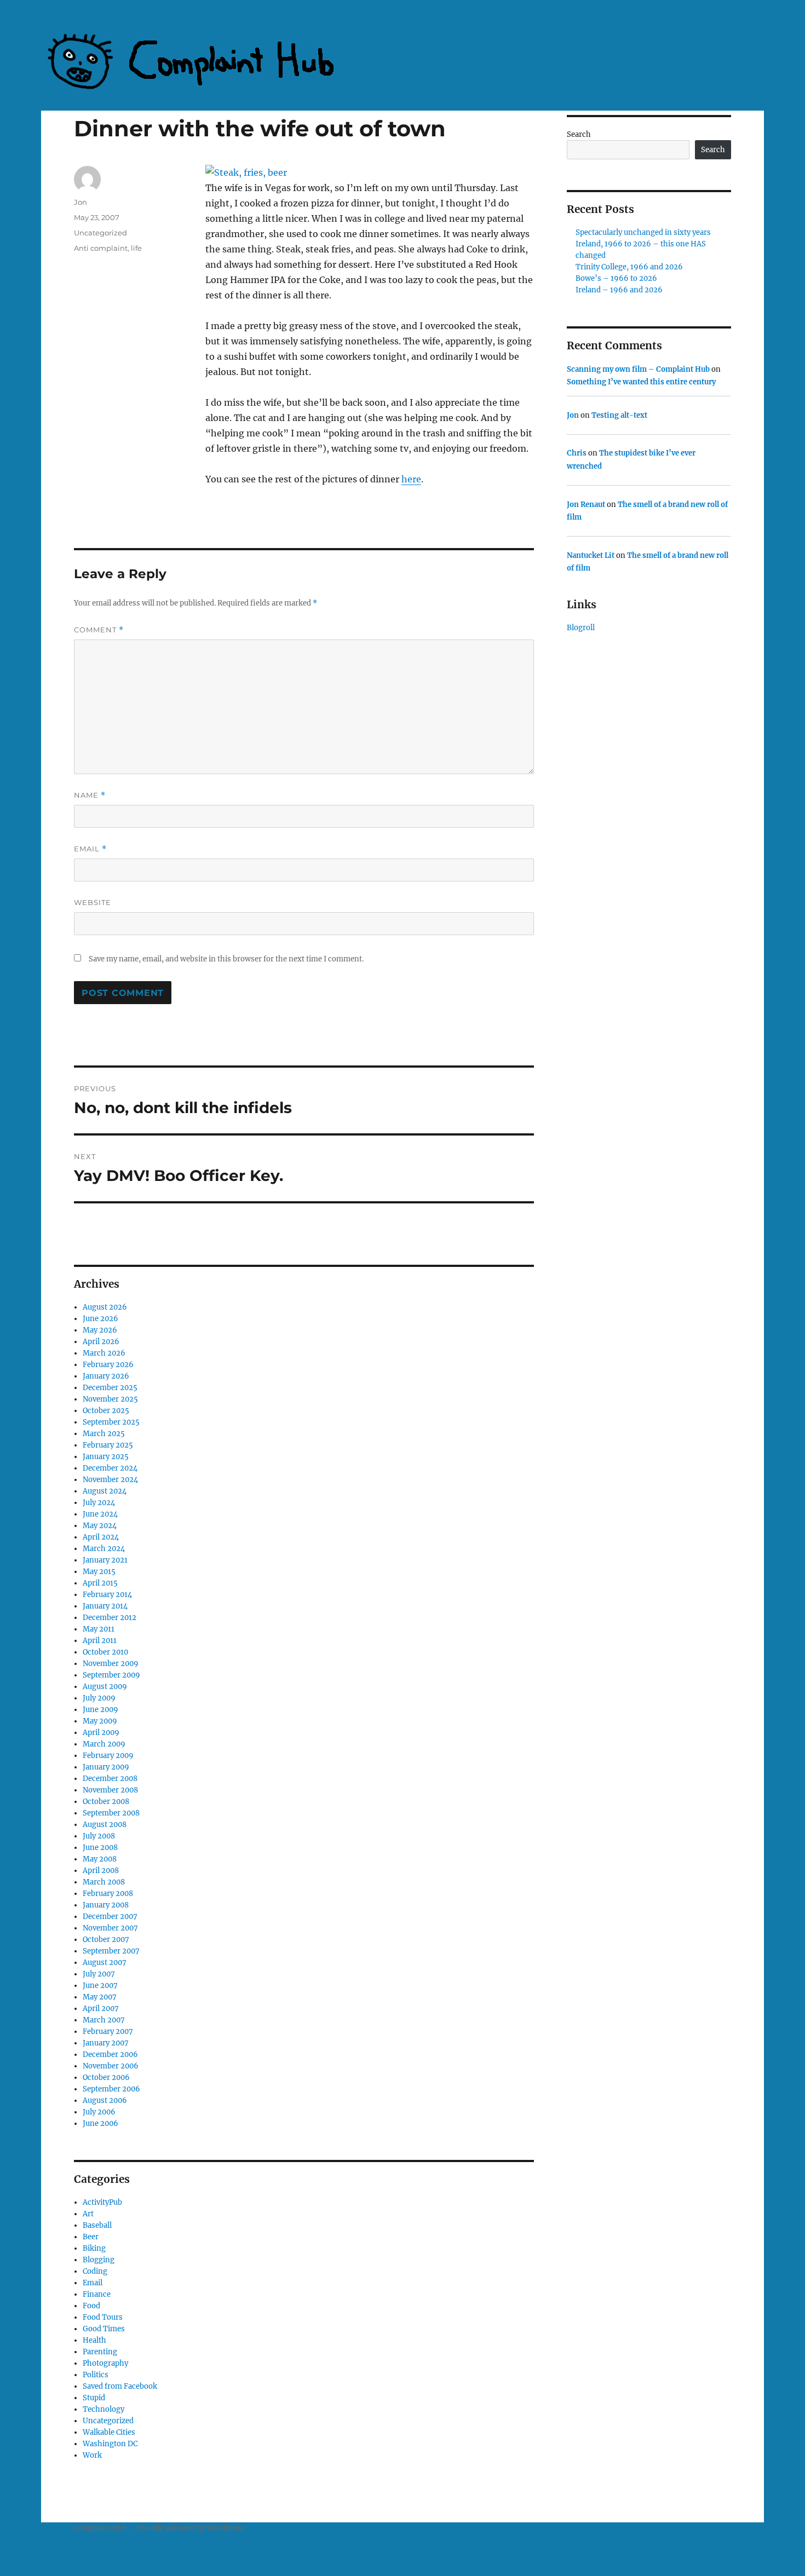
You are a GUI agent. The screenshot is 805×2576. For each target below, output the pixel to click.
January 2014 (105, 1606)
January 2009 (106, 1767)
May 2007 (100, 1997)
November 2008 (110, 1790)
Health (94, 2340)
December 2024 (110, 1468)
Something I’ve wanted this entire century (641, 382)
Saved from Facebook (120, 2386)
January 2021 (105, 1560)
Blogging (99, 2260)
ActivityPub (102, 2202)
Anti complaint (101, 248)
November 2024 (110, 1480)
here (411, 479)
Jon (81, 202)
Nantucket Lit (591, 555)
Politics (96, 2375)
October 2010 (105, 1652)
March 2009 (104, 1744)
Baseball (97, 2225)
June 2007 (100, 1986)
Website (93, 902)
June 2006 (100, 2123)
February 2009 (108, 1756)
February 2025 (108, 1445)
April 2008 (101, 1871)
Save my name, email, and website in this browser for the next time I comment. (226, 959)
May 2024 (100, 1526)
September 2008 (111, 1813)
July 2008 (99, 1836)
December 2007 (110, 1917)
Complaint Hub (100, 2528)
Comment (99, 630)
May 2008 (100, 1859)
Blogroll (581, 628)
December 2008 (110, 1779)
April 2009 (101, 1733)
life (136, 248)
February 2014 (107, 1595)
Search (579, 134)
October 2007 (106, 1940)
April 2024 (101, 1537)
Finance (97, 2294)
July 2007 (99, 1974)
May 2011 (99, 1629)
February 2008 (108, 1894)
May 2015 (99, 1572)
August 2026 (105, 1307)
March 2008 (104, 1882)
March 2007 (104, 2020)
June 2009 (100, 1710)
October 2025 (106, 1411)
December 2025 (110, 1388)
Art (88, 2214)
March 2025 (104, 1434)
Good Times (104, 2329)
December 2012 (110, 1618)
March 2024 (104, 1549)
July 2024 (99, 1503)
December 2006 (110, 2055)
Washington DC (110, 2444)
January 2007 (106, 2043)
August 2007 (105, 1963)
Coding (95, 2271)
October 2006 (106, 2077)
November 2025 (110, 1399)
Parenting (100, 2352)
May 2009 (100, 1721)
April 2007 (101, 2009)
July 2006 (99, 2112)
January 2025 (106, 1457)
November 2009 (111, 1664)
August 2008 (105, 1825)
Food (91, 2306)
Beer (91, 2237)
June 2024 (100, 1514)
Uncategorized (100, 233)
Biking (94, 2248)
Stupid (94, 2398)
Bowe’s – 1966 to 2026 (616, 278)
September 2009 (111, 1675)
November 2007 (110, 1928)
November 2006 (111, 2066)
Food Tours (103, 2317)
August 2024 (105, 1491)
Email (90, 849)
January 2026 (106, 1376)
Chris (577, 453)
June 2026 (100, 1319)
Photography (105, 2363)
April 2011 (100, 1641)
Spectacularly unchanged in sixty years (643, 232)
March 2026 (104, 1353)
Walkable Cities (109, 2432)
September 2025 (111, 1422)
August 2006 (105, 2100)
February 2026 (108, 1365)
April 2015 (100, 1583)
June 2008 (100, 1848)
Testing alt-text (619, 415)
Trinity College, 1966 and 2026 (629, 267)
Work (92, 2455)
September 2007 (111, 1951)
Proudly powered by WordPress (191, 2528)
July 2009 (99, 1698)
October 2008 (106, 1802)
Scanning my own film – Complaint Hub (638, 369)
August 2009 (105, 1687)
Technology (104, 2409)
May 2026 (100, 1330)
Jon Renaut (586, 505)
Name (90, 795)
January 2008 (106, 1905)
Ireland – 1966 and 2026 (619, 290)
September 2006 (111, 2089)
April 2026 (101, 1342)
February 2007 (108, 2032)
